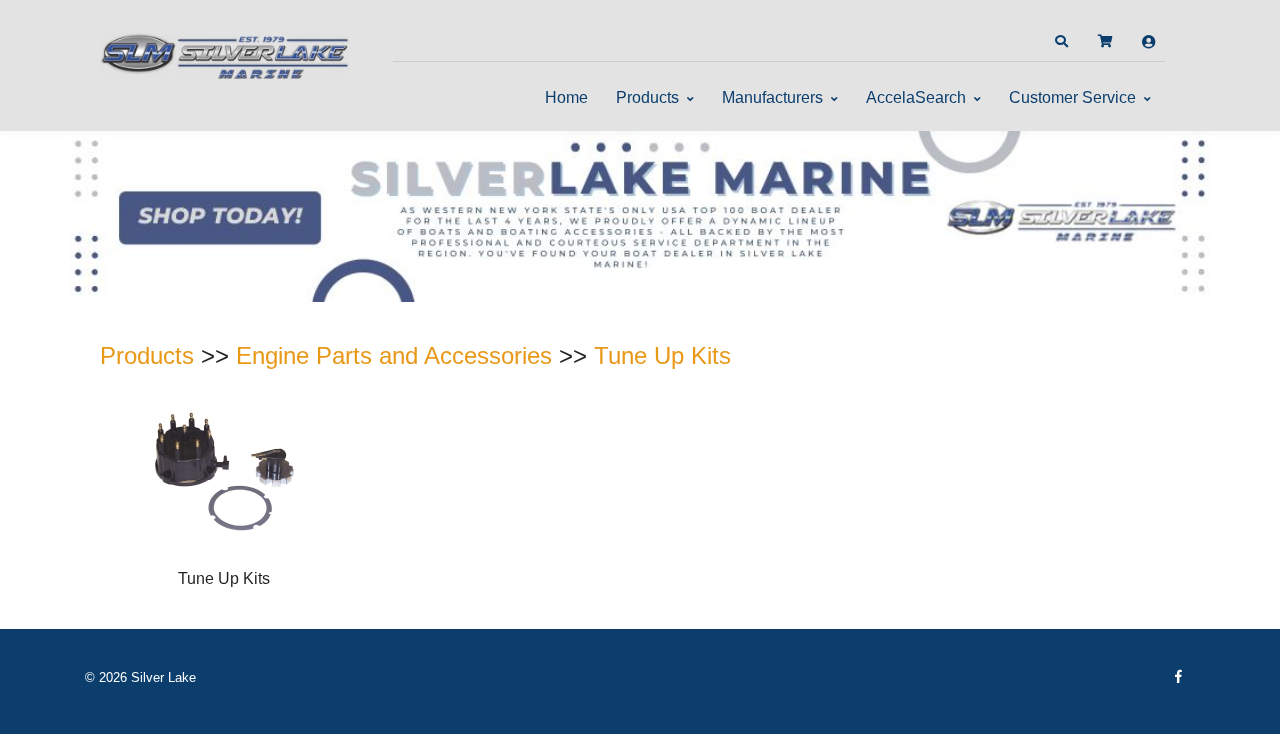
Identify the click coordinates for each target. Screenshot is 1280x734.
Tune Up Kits (662, 355)
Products (647, 97)
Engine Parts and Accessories (394, 355)
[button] (1061, 42)
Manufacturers (772, 97)
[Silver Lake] (225, 54)
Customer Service (1072, 97)
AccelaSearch (916, 97)
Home (566, 97)
